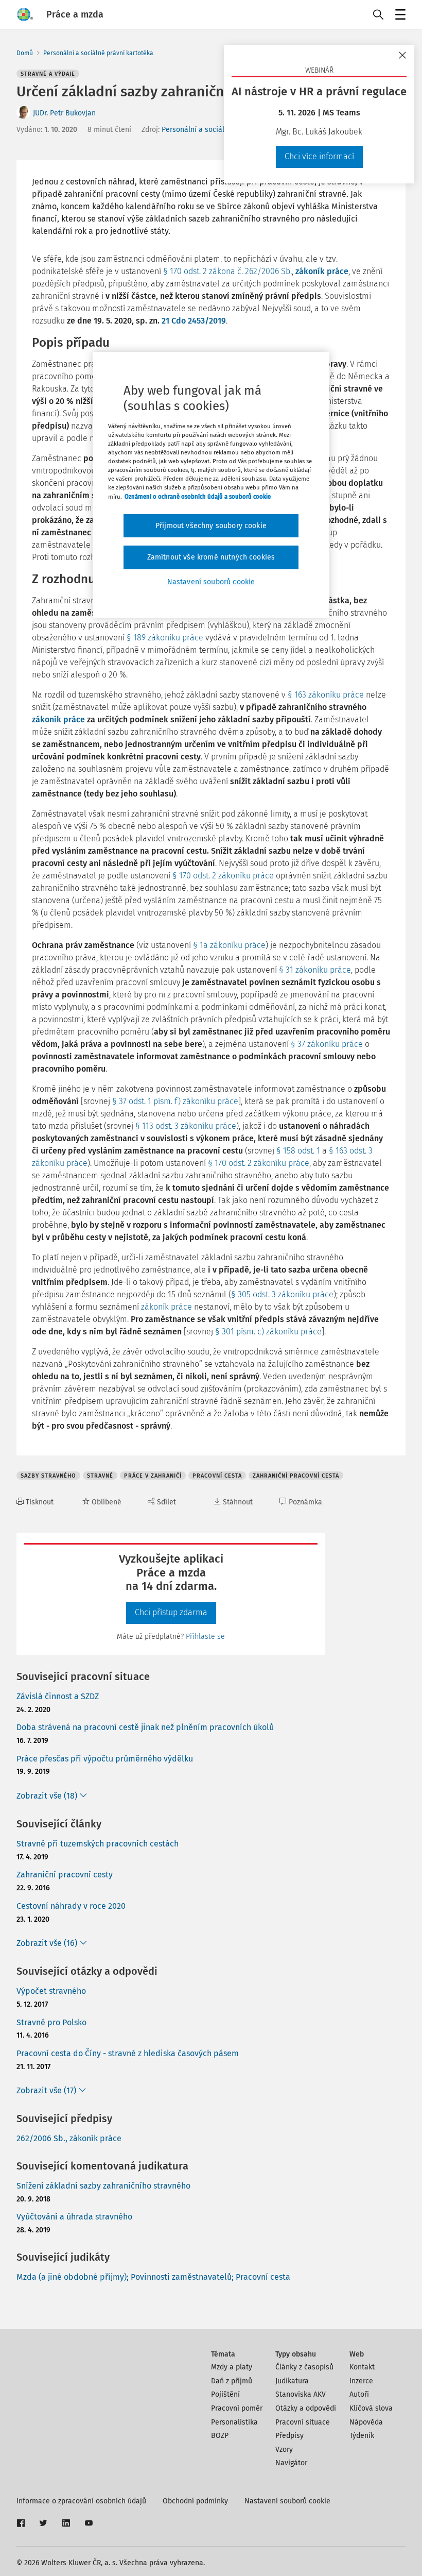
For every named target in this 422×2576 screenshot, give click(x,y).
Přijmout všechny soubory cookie (211, 526)
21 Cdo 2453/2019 (194, 321)
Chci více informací (319, 156)
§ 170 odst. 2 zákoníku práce (223, 876)
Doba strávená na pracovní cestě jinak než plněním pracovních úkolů (145, 1727)
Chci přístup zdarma (171, 1612)
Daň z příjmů (232, 2381)
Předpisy (289, 2436)
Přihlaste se (205, 1637)
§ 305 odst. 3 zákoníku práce (282, 1294)
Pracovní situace (303, 2422)
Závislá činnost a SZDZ (58, 1696)
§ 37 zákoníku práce (327, 1044)
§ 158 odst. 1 (298, 1151)
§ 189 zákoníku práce (165, 638)
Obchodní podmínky (195, 2501)
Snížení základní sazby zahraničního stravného (103, 2186)
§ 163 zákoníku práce (326, 695)
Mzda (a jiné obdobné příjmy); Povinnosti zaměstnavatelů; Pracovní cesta (153, 2277)
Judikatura (292, 2381)
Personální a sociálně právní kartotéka (98, 53)
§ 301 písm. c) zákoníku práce (268, 1332)
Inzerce (361, 2381)
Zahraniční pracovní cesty (65, 1875)
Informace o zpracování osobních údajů (81, 2501)
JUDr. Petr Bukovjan (64, 113)
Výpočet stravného (51, 1991)
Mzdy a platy (232, 2367)
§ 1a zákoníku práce (229, 945)
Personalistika (234, 2422)
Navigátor (291, 2463)
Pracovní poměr (237, 2408)
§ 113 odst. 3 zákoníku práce (186, 1126)
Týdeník (362, 2436)
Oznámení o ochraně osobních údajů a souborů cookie (198, 496)
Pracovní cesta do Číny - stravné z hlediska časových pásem (128, 2053)
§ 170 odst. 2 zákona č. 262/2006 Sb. (227, 271)
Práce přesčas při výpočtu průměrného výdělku (105, 1759)
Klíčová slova (371, 2408)
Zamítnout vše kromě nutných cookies (211, 557)
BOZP (220, 2436)
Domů (25, 53)
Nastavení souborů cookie (287, 2501)
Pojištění (225, 2394)
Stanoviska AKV (301, 2394)
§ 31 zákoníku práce (315, 970)
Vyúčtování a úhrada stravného (74, 2217)
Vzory (284, 2450)
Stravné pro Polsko (51, 2022)
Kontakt (362, 2367)
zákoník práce (322, 271)
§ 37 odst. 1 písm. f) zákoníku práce (175, 1101)
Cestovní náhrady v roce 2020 (71, 1906)
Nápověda (366, 2422)
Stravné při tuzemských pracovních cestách (98, 1844)
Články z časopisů (304, 2367)
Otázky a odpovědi (306, 2408)
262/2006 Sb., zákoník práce (69, 2138)
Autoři (359, 2394)
